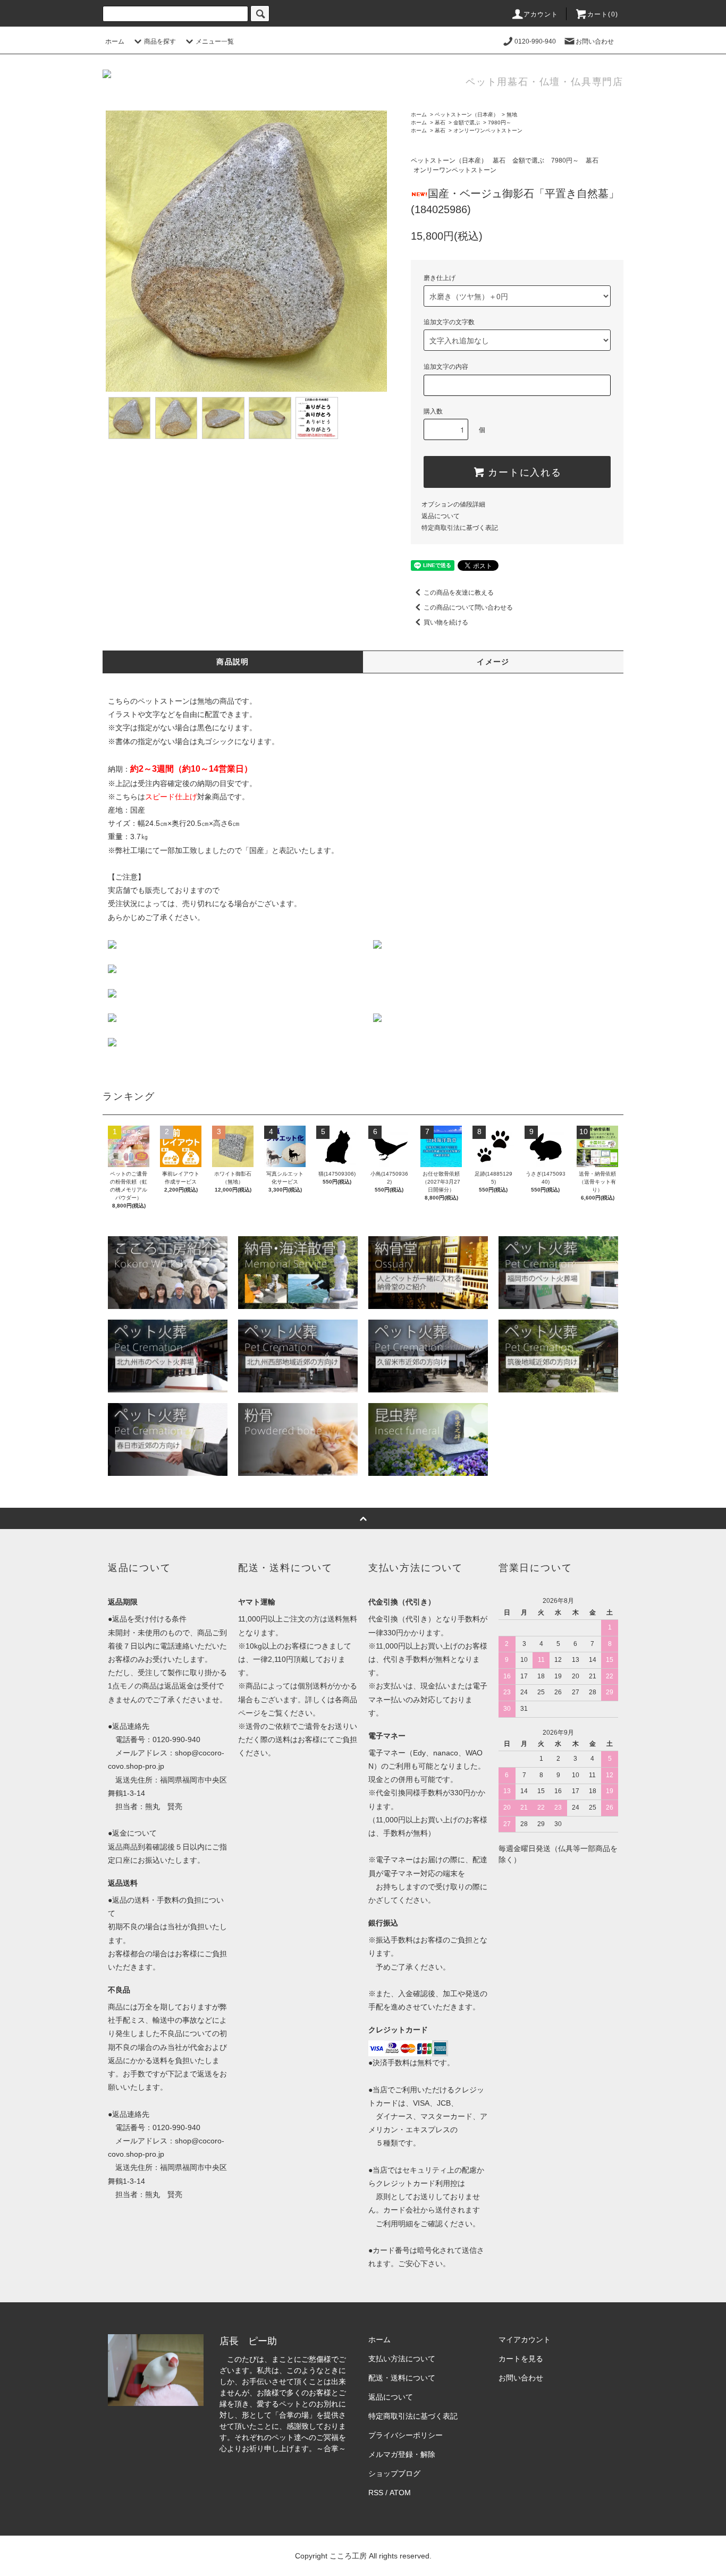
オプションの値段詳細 (453, 504)
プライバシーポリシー (406, 2435)
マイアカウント (525, 2339)
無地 (512, 115)
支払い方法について (402, 2359)
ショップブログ (394, 2473)
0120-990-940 (535, 41)
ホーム (115, 41)
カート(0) (603, 14)
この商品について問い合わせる (468, 607)
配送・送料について (402, 2378)
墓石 (440, 123)
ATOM (400, 2493)
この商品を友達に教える (459, 593)
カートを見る (521, 2359)
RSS (376, 2493)
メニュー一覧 (215, 41)
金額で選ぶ (467, 123)
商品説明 (233, 662)
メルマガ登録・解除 (402, 2454)
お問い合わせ (595, 41)
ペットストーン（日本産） (467, 115)
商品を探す (160, 41)
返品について (441, 516)
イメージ (493, 662)
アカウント (541, 14)
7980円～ (500, 123)
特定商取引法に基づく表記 (460, 528)
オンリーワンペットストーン (488, 130)
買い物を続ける (446, 622)
